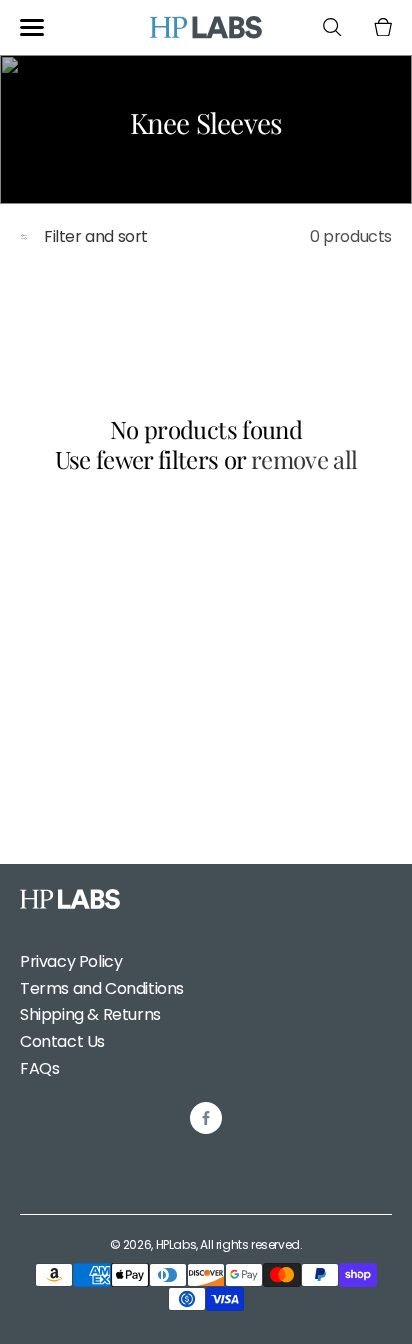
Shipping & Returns (90, 1014)
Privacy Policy (71, 961)
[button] (32, 27)
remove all (304, 459)
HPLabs (176, 1244)
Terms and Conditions (102, 988)
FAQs (39, 1068)
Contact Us (62, 1041)
